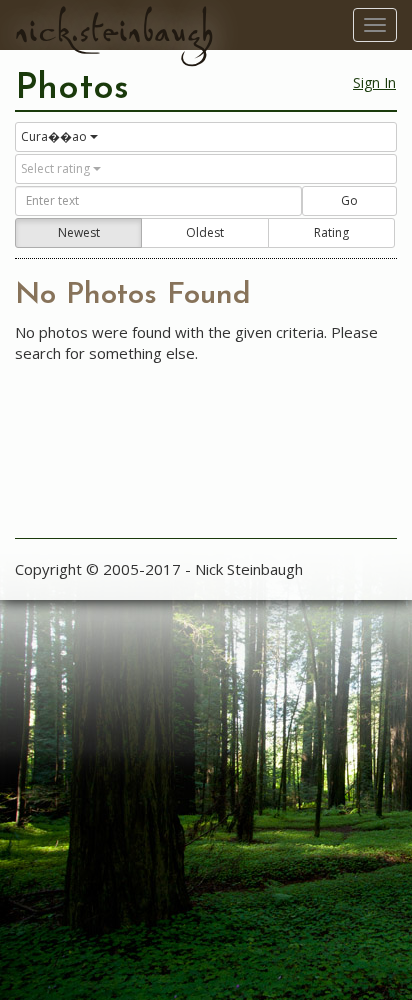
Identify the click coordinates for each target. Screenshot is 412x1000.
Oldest (205, 232)
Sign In (374, 82)
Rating (331, 232)
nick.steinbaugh (114, 31)
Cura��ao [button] (54, 136)
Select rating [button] (55, 168)
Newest (79, 232)
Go (349, 200)
